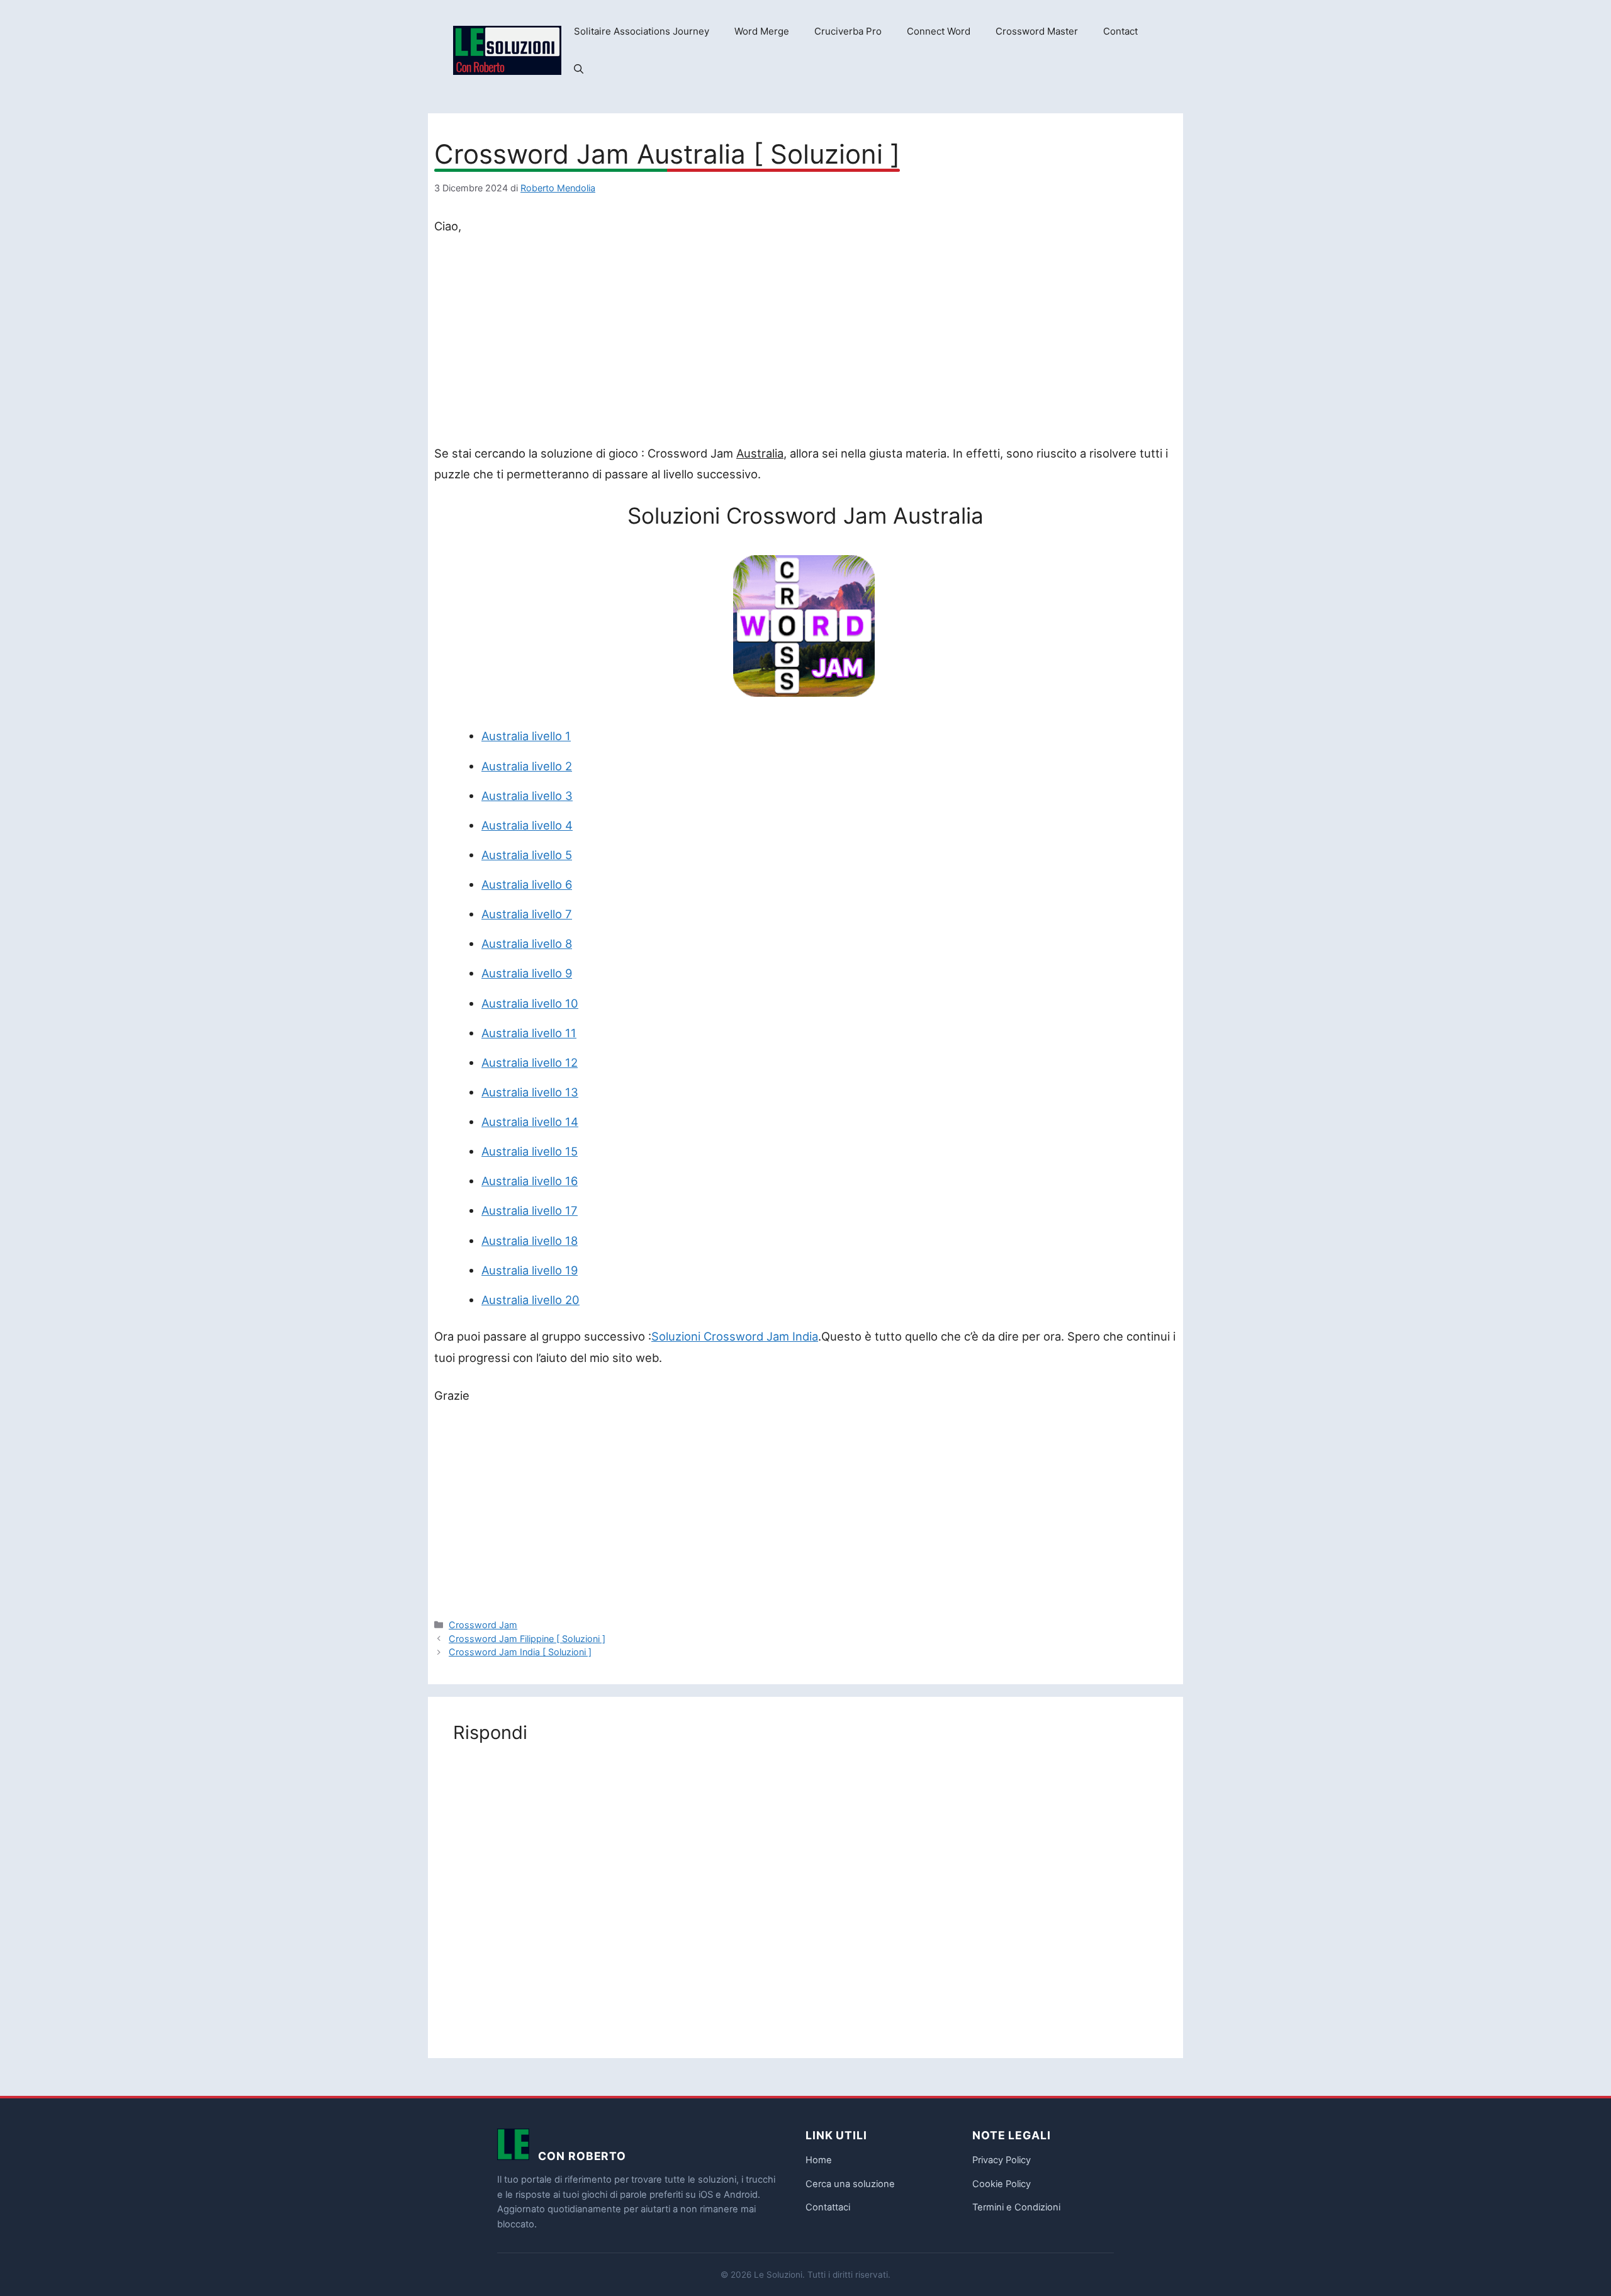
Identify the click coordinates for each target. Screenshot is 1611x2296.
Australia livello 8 (527, 943)
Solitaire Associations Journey (642, 31)
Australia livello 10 (530, 1003)
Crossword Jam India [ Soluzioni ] (520, 1652)
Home (819, 2160)
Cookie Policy (1002, 2184)
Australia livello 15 (530, 1151)
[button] (579, 69)
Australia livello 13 (530, 1092)
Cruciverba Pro (848, 31)
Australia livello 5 (527, 855)
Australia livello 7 (527, 914)
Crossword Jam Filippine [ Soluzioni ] (527, 1639)
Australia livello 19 (530, 1270)
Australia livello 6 (527, 884)
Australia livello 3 (527, 796)
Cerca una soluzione (850, 2184)
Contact (1120, 31)
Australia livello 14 (530, 1122)
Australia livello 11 (529, 1033)
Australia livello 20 (530, 1300)
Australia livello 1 (526, 736)
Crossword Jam (483, 1625)
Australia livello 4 (527, 825)
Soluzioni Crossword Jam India (735, 1336)
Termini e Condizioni (1016, 2207)
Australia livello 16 (530, 1181)
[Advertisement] (805, 342)
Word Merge (762, 31)
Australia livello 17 (530, 1210)
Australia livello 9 (527, 973)
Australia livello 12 (530, 1062)
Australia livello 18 (530, 1241)
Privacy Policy (1002, 2160)
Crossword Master (1037, 31)
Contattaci (828, 2207)
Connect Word (939, 31)
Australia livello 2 (527, 766)
